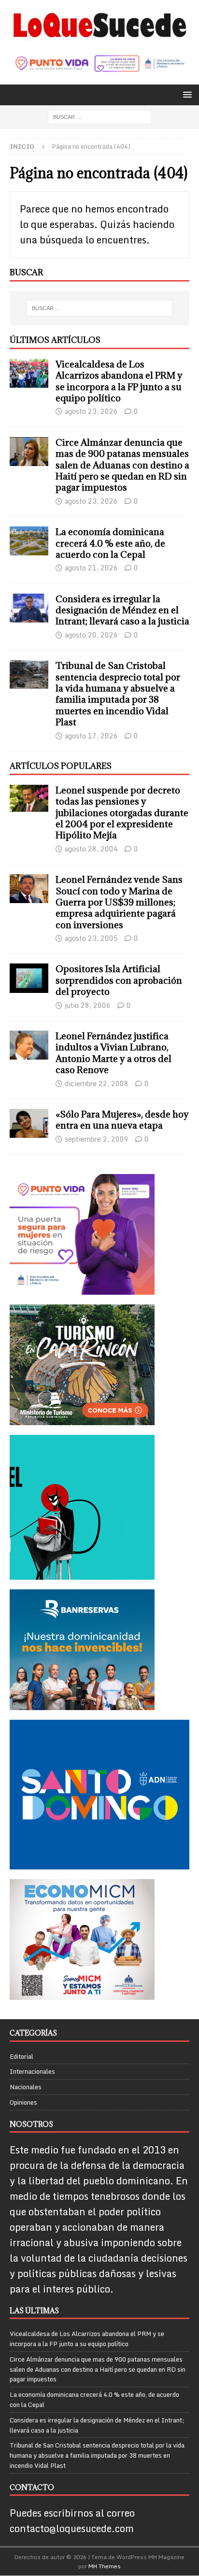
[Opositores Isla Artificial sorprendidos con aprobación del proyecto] (29, 978)
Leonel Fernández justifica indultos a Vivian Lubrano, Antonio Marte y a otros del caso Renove (114, 1053)
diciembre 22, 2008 (97, 1083)
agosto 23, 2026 (91, 411)
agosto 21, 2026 (91, 568)
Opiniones (23, 2102)
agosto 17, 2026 (91, 736)
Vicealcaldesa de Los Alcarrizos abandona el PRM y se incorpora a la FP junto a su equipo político (119, 381)
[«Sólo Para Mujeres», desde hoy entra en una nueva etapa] (29, 1123)
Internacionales (32, 2071)
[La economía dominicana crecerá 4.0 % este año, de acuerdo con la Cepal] (29, 541)
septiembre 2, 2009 (97, 1139)
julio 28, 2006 (88, 1005)
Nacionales (26, 2087)
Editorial (21, 2057)
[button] (186, 94)
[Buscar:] (100, 116)
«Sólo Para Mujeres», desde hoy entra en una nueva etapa (122, 1120)
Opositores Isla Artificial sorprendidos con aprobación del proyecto (119, 980)
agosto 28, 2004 (91, 849)
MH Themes (105, 2566)
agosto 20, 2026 (91, 635)
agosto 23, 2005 (91, 938)
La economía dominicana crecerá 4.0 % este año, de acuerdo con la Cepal (110, 543)
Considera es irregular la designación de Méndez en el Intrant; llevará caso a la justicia (122, 610)
